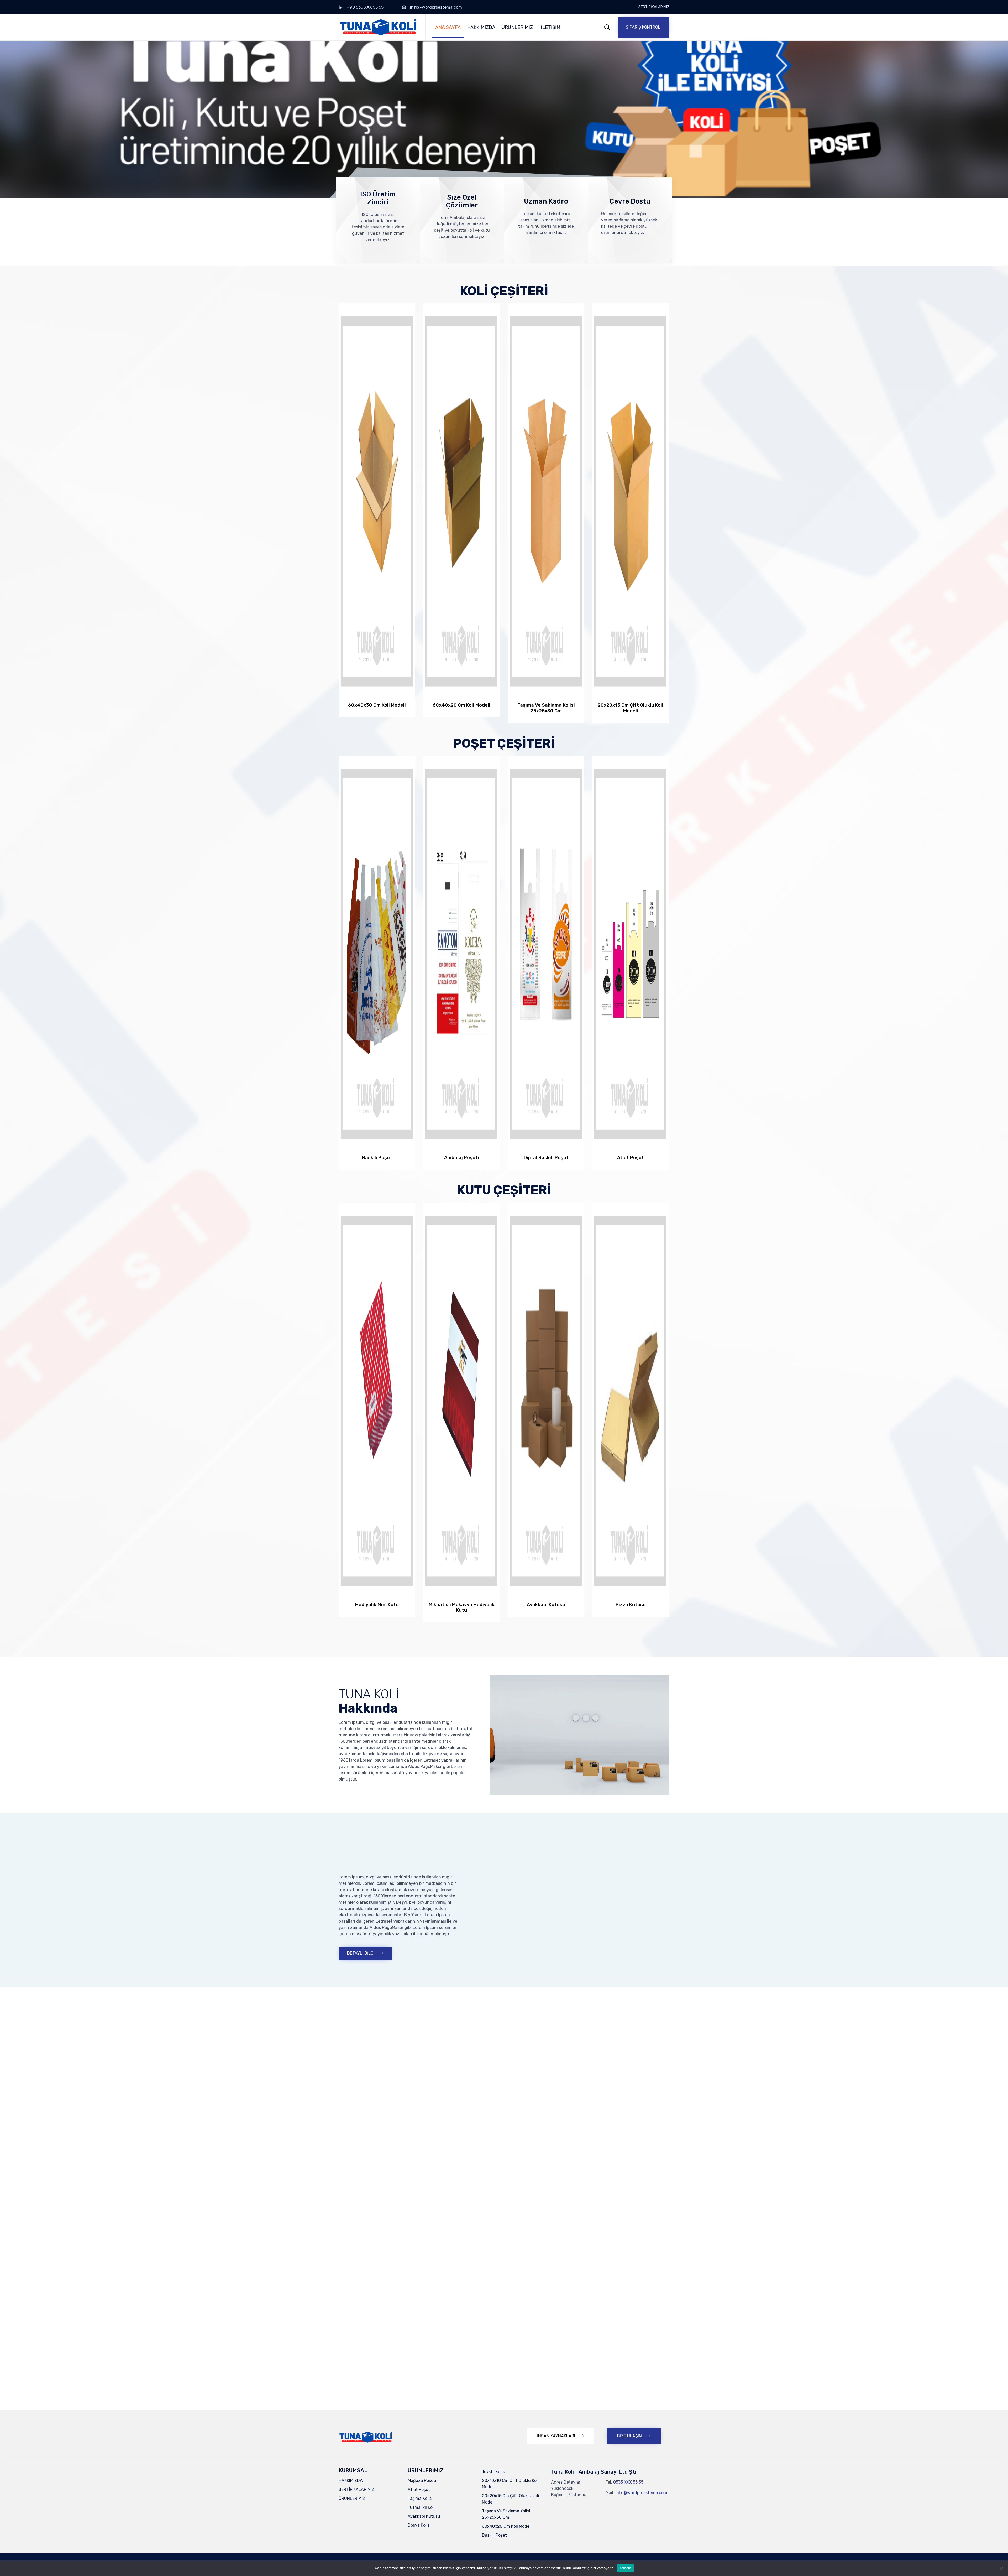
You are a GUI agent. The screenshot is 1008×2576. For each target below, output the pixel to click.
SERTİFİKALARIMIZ (654, 7)
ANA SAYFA (448, 27)
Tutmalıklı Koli (421, 2507)
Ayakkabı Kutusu (424, 2516)
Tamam (625, 2568)
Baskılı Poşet (494, 2535)
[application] (580, 1735)
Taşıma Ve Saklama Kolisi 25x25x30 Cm (506, 2514)
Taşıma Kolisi (420, 2498)
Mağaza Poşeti (422, 2481)
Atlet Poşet (419, 2489)
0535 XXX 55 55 (628, 2482)
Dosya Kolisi (419, 2525)
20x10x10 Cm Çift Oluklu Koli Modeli (510, 2484)
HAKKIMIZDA (481, 27)
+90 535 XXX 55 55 (365, 7)
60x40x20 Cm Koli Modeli (507, 2526)
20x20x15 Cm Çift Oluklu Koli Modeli (511, 2499)
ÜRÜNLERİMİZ (517, 27)
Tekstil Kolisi (494, 2472)
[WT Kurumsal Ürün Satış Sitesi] (378, 27)
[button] (644, 27)
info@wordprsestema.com (436, 7)
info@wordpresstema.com (641, 2493)
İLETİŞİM (551, 27)
